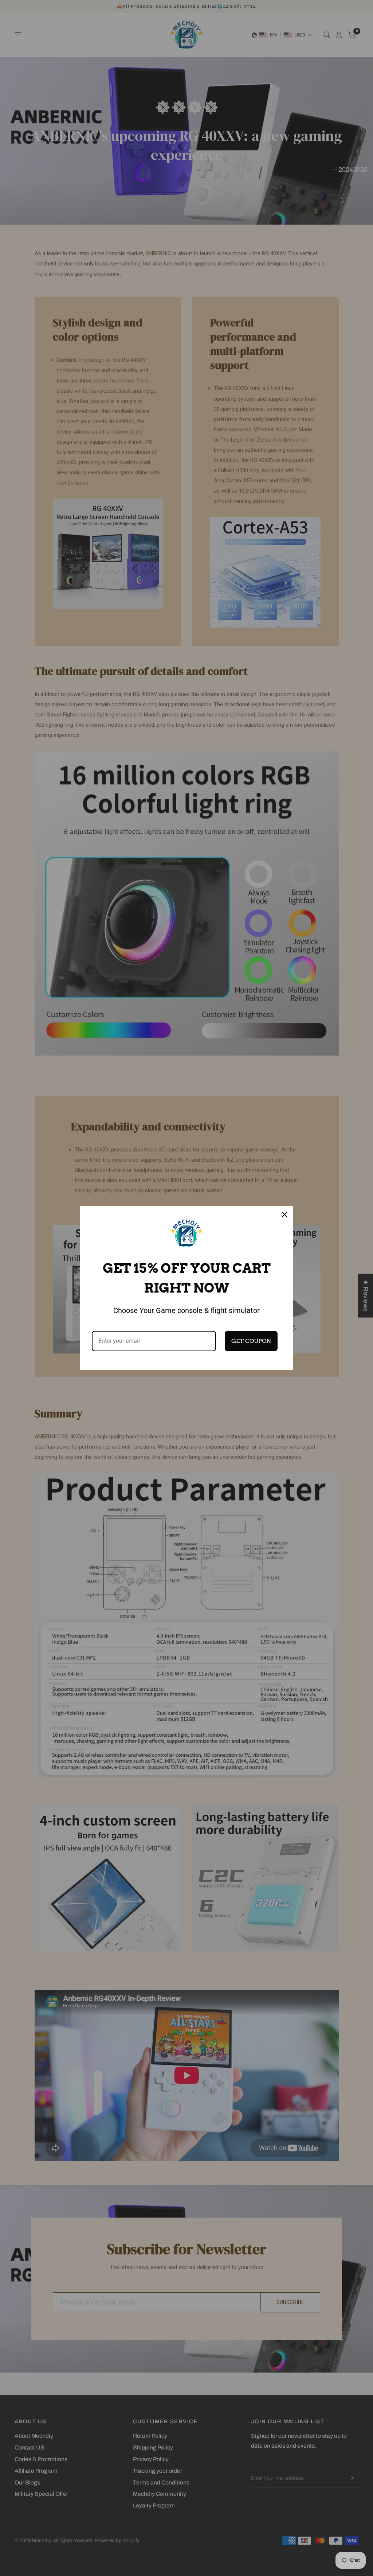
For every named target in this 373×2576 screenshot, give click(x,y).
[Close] (284, 1215)
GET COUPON (251, 1341)
